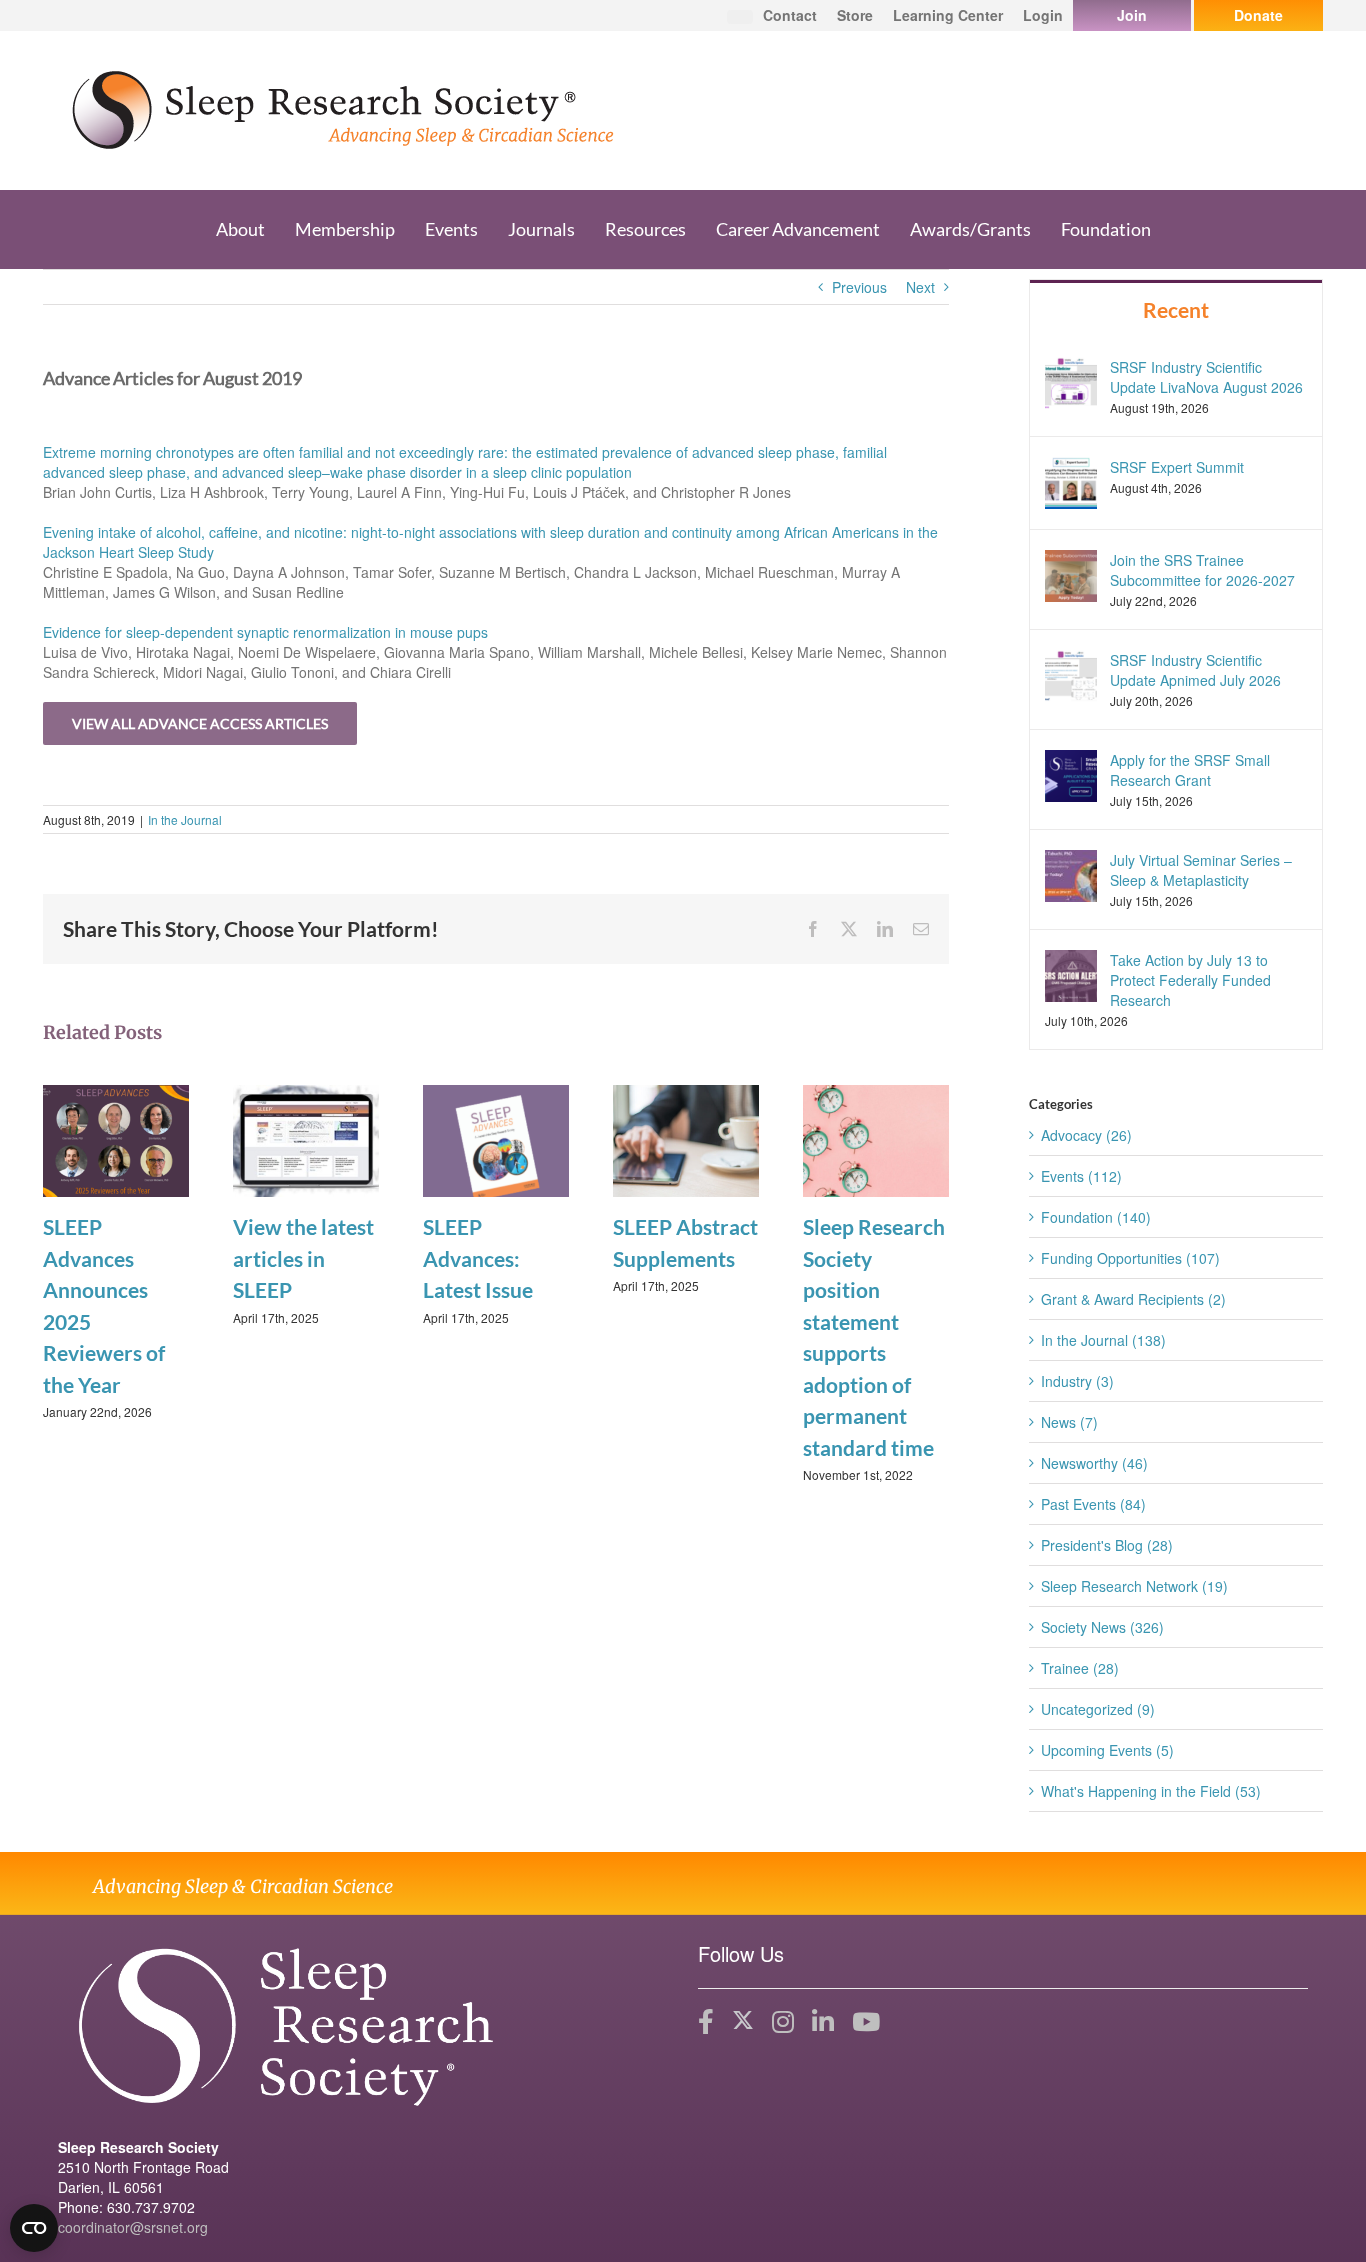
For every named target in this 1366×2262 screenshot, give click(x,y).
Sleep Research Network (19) (1134, 1586)
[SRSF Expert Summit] (1071, 480)
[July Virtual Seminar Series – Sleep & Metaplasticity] (1071, 874)
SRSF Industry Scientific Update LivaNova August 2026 (1206, 377)
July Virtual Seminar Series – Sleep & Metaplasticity (1201, 870)
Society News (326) (1102, 1627)
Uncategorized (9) (1098, 1709)
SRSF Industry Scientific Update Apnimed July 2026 (1195, 670)
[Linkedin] (823, 2022)
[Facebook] (706, 2022)
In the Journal (185, 819)
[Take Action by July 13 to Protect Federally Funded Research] (1071, 974)
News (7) (1069, 1422)
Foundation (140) (1096, 1217)
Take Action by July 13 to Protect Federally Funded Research (1190, 980)
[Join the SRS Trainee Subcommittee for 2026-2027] (1071, 573)
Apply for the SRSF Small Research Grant (1190, 770)
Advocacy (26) (1086, 1135)
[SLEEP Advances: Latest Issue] (496, 1139)
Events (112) (1081, 1176)
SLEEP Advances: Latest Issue (478, 1258)
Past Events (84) (1093, 1504)
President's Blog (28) (1107, 1545)
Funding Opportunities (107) (1130, 1258)
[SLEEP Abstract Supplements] (686, 1139)
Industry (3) (1077, 1381)
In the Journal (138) (1103, 1340)
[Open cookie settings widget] (34, 2228)
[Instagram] (783, 2022)
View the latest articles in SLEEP (303, 1258)
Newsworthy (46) (1094, 1463)
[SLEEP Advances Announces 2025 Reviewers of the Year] (116, 1139)
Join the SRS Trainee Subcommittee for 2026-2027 (1202, 570)
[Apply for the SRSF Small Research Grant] (1071, 774)
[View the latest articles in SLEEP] (306, 1139)
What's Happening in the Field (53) (1151, 1791)
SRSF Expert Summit (1177, 467)
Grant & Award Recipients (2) (1133, 1299)
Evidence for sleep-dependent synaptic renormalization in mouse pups (265, 632)
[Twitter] (743, 2022)
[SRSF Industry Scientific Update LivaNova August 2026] (1071, 380)
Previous (859, 287)
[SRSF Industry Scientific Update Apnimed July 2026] (1071, 673)
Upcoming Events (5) (1107, 1750)
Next (920, 287)
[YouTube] (866, 2022)
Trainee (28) (1080, 1668)
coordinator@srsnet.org (133, 2227)
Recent (1176, 309)
